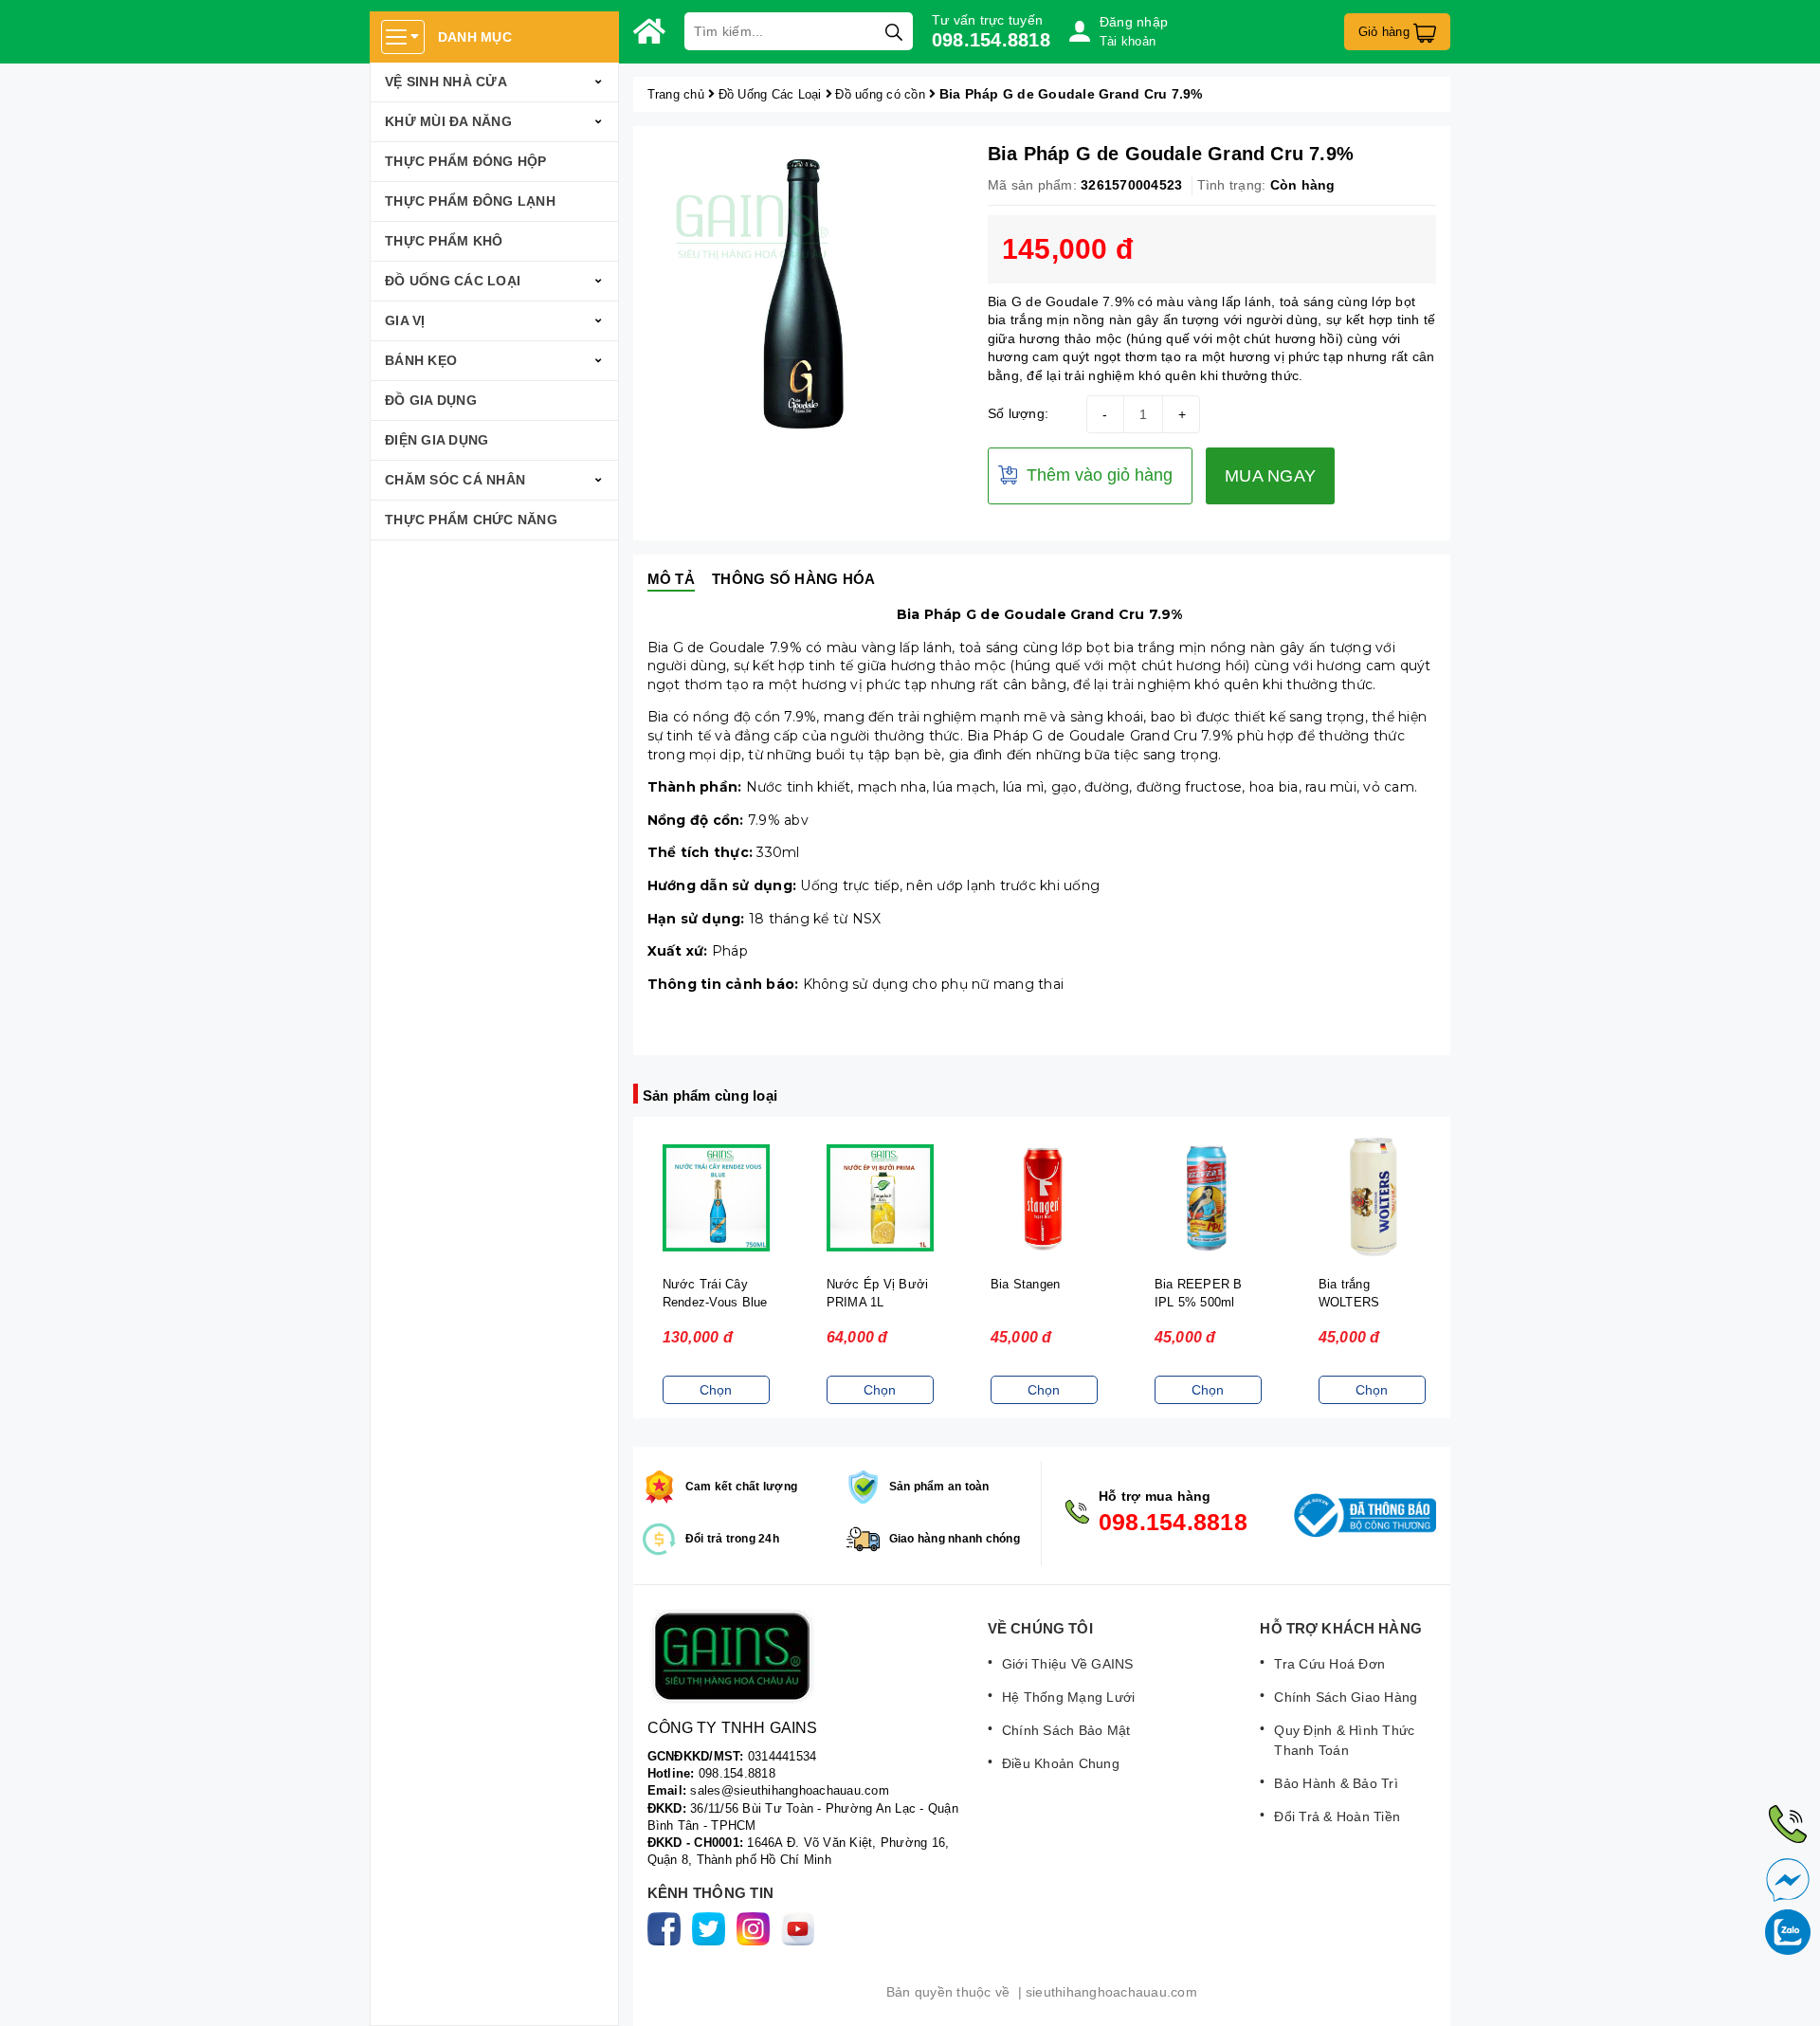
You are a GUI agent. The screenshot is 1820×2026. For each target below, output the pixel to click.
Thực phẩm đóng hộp (466, 161)
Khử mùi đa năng (448, 121)
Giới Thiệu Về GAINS (1068, 1664)
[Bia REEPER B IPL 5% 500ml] (1207, 1198)
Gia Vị (405, 320)
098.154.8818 (991, 40)
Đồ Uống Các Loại (453, 281)
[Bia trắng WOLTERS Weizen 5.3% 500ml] (1371, 1198)
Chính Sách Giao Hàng (1346, 1697)
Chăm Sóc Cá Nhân (455, 480)
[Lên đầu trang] (1787, 1993)
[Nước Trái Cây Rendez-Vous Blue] (715, 1198)
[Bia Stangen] (1043, 1198)
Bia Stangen (1025, 1284)
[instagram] (757, 1928)
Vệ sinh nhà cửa (446, 82)
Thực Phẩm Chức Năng (471, 520)
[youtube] (801, 1928)
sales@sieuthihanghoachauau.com (790, 1790)
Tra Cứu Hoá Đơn (1329, 1664)
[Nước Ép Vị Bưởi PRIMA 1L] (879, 1198)
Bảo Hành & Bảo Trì (1336, 1783)
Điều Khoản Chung (1061, 1763)
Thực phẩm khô (444, 241)
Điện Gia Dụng (437, 440)
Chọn (715, 1390)
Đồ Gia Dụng (431, 400)
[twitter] (712, 1928)
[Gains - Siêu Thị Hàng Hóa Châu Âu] (649, 31)
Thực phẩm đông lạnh (470, 201)
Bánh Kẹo (421, 360)
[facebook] (668, 1928)
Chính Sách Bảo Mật (1066, 1730)
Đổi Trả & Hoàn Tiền (1337, 1816)
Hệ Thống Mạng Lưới (1069, 1697)
